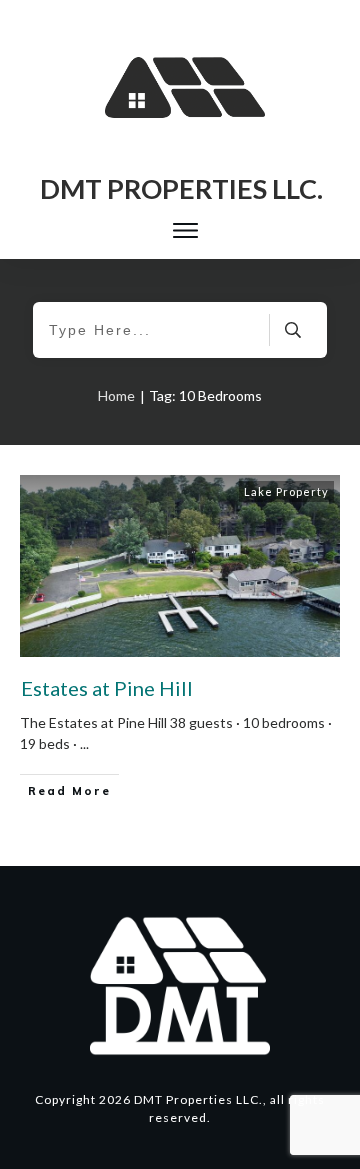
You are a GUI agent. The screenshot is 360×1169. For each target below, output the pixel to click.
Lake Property (286, 491)
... (84, 743)
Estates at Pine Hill (107, 688)
